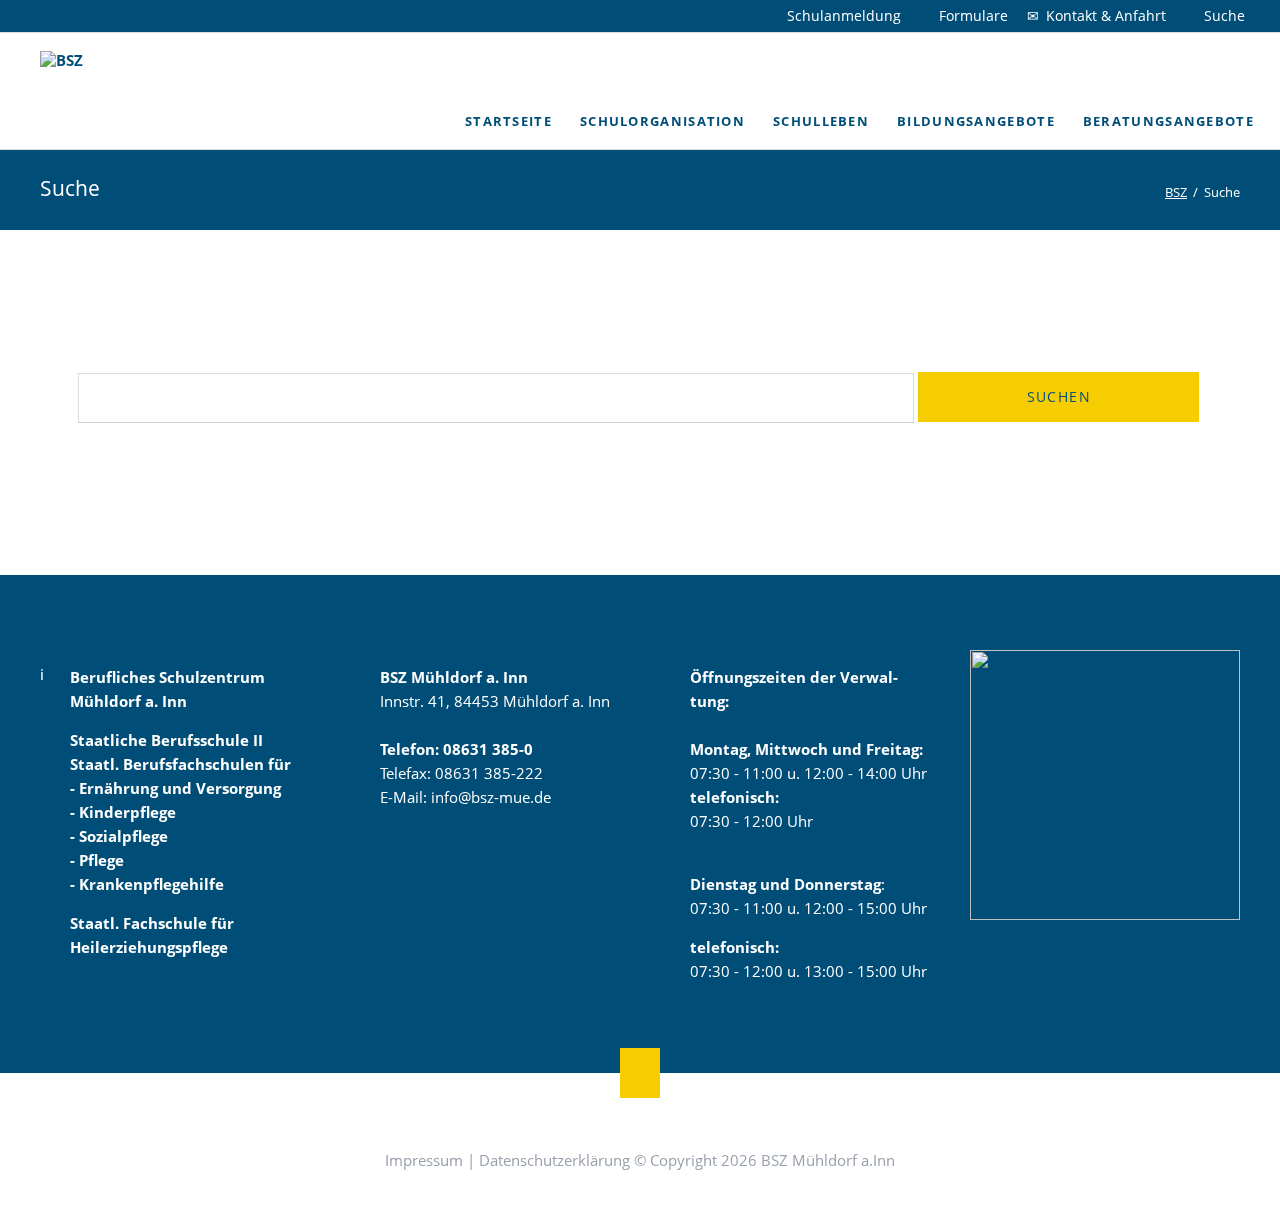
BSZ (1176, 192)
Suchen (1059, 396)
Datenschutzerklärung (554, 1160)
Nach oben (640, 1073)
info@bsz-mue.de (491, 797)
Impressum (424, 1160)
